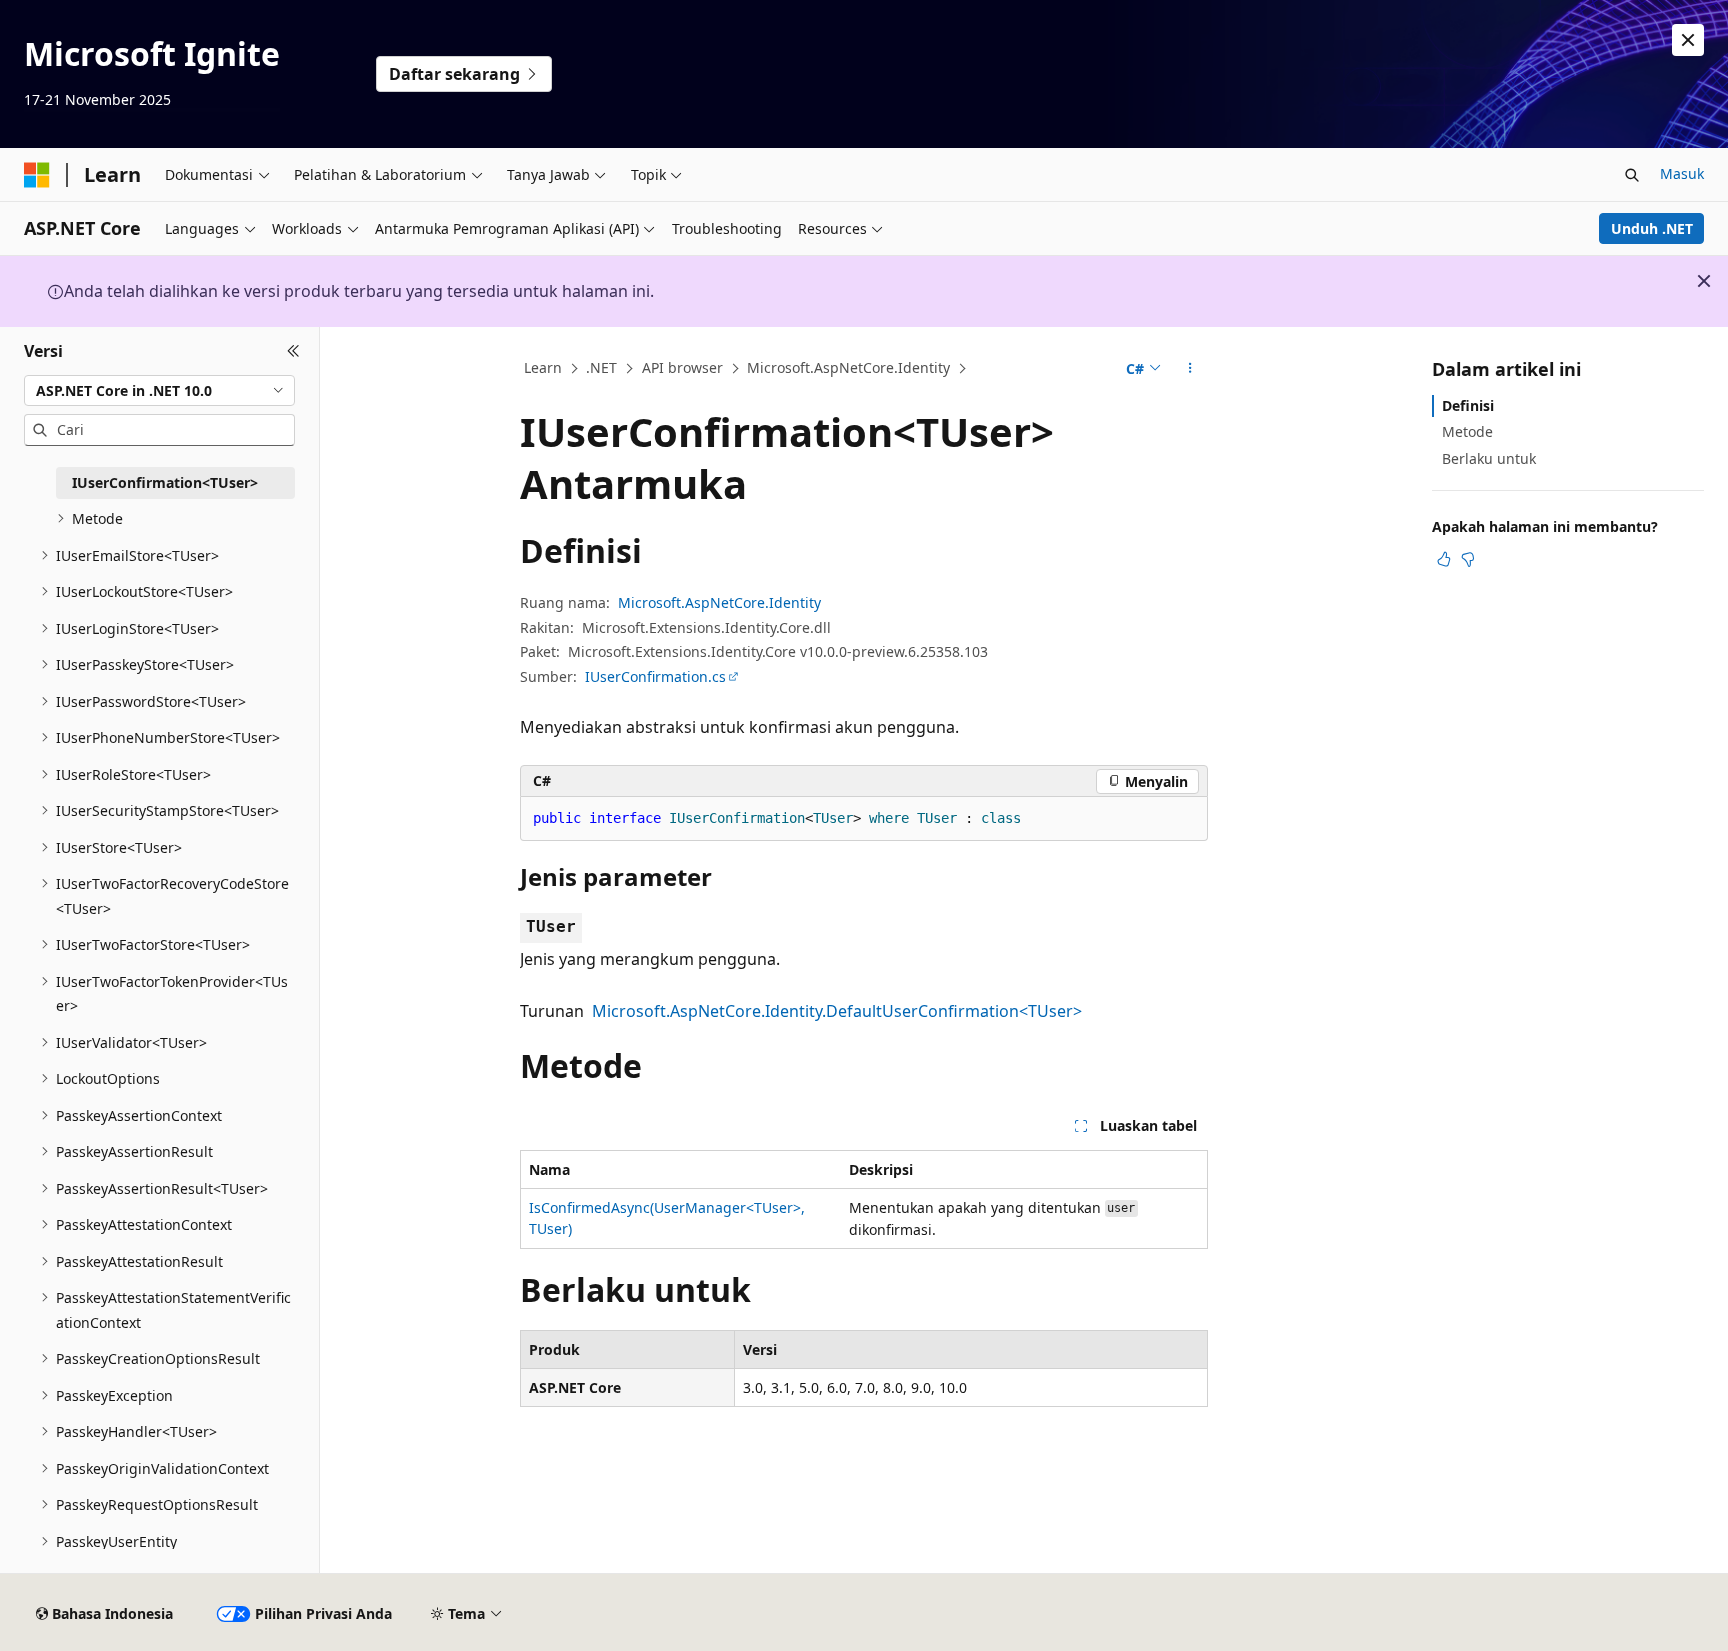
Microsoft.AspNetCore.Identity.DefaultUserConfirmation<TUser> (837, 1011)
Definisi (1468, 405)
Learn (543, 367)
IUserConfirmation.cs (655, 676)
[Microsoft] (37, 175)
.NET (601, 367)
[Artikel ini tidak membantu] (1468, 559)
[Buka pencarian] (1632, 175)
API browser (682, 367)
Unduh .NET (1652, 228)
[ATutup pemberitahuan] (1688, 40)
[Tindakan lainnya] (1190, 369)
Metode (1467, 431)
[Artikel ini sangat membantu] (1444, 559)
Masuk (1682, 173)
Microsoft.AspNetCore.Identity (848, 367)
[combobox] (159, 390)
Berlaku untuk (1489, 457)
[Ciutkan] (293, 351)
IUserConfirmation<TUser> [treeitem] (165, 482)
